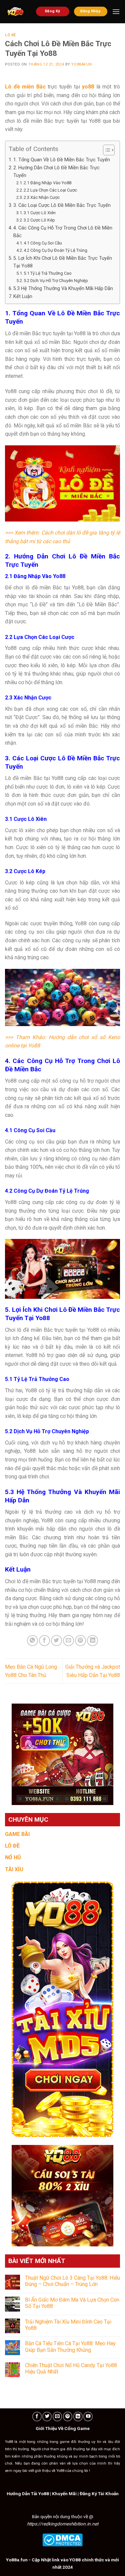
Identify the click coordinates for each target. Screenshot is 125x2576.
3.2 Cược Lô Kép (39, 220)
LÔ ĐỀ (12, 1846)
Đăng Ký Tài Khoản (99, 2494)
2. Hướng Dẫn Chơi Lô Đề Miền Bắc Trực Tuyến (56, 172)
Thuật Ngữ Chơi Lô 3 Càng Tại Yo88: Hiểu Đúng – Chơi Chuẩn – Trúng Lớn (72, 2281)
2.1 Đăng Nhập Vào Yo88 (47, 183)
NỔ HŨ (13, 1857)
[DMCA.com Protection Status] (62, 2539)
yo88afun (81, 64)
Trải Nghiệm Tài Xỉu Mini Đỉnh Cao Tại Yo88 (68, 2325)
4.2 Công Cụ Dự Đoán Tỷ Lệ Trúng (55, 250)
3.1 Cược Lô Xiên (40, 213)
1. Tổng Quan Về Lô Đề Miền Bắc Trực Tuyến (62, 160)
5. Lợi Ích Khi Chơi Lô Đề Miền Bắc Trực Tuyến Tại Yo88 (63, 262)
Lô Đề (10, 35)
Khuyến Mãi (64, 2494)
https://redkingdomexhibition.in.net (63, 2524)
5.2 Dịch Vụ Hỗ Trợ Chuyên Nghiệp (56, 281)
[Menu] (116, 11)
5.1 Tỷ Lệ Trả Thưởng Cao (48, 273)
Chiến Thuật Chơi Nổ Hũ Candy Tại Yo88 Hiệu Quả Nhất (71, 2368)
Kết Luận (23, 297)
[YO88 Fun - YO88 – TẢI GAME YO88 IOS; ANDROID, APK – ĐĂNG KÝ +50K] (15, 12)
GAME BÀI (17, 1834)
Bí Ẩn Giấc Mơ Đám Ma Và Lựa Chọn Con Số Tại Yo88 (72, 2303)
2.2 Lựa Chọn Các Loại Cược (50, 190)
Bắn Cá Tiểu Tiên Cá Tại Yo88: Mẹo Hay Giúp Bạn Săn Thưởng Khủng (70, 2347)
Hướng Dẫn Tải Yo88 (28, 2494)
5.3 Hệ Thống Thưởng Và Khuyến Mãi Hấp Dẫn (63, 289)
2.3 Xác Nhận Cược (42, 197)
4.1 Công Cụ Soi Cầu (43, 243)
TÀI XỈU (14, 1869)
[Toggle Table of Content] (105, 150)
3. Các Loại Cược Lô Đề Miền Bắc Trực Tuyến (62, 205)
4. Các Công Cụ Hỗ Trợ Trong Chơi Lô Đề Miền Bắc (63, 232)
